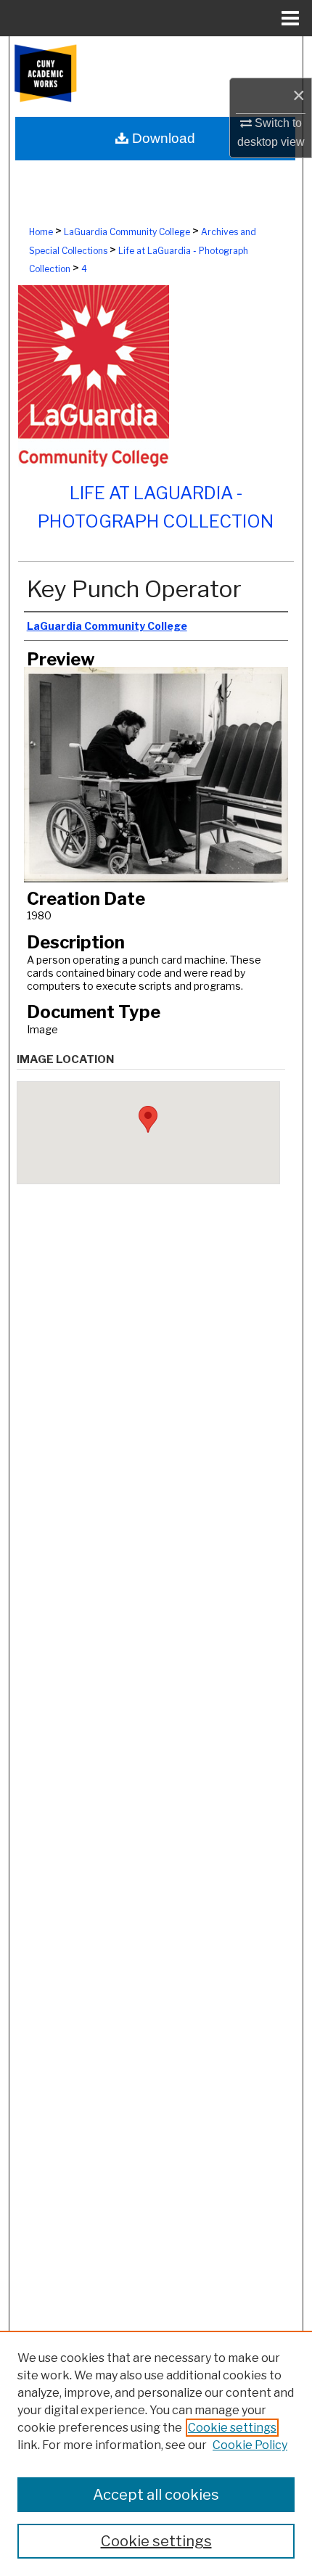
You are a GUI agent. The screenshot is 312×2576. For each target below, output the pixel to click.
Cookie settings (232, 2428)
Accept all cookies (156, 2495)
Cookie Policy (250, 2445)
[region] (156, 2453)
